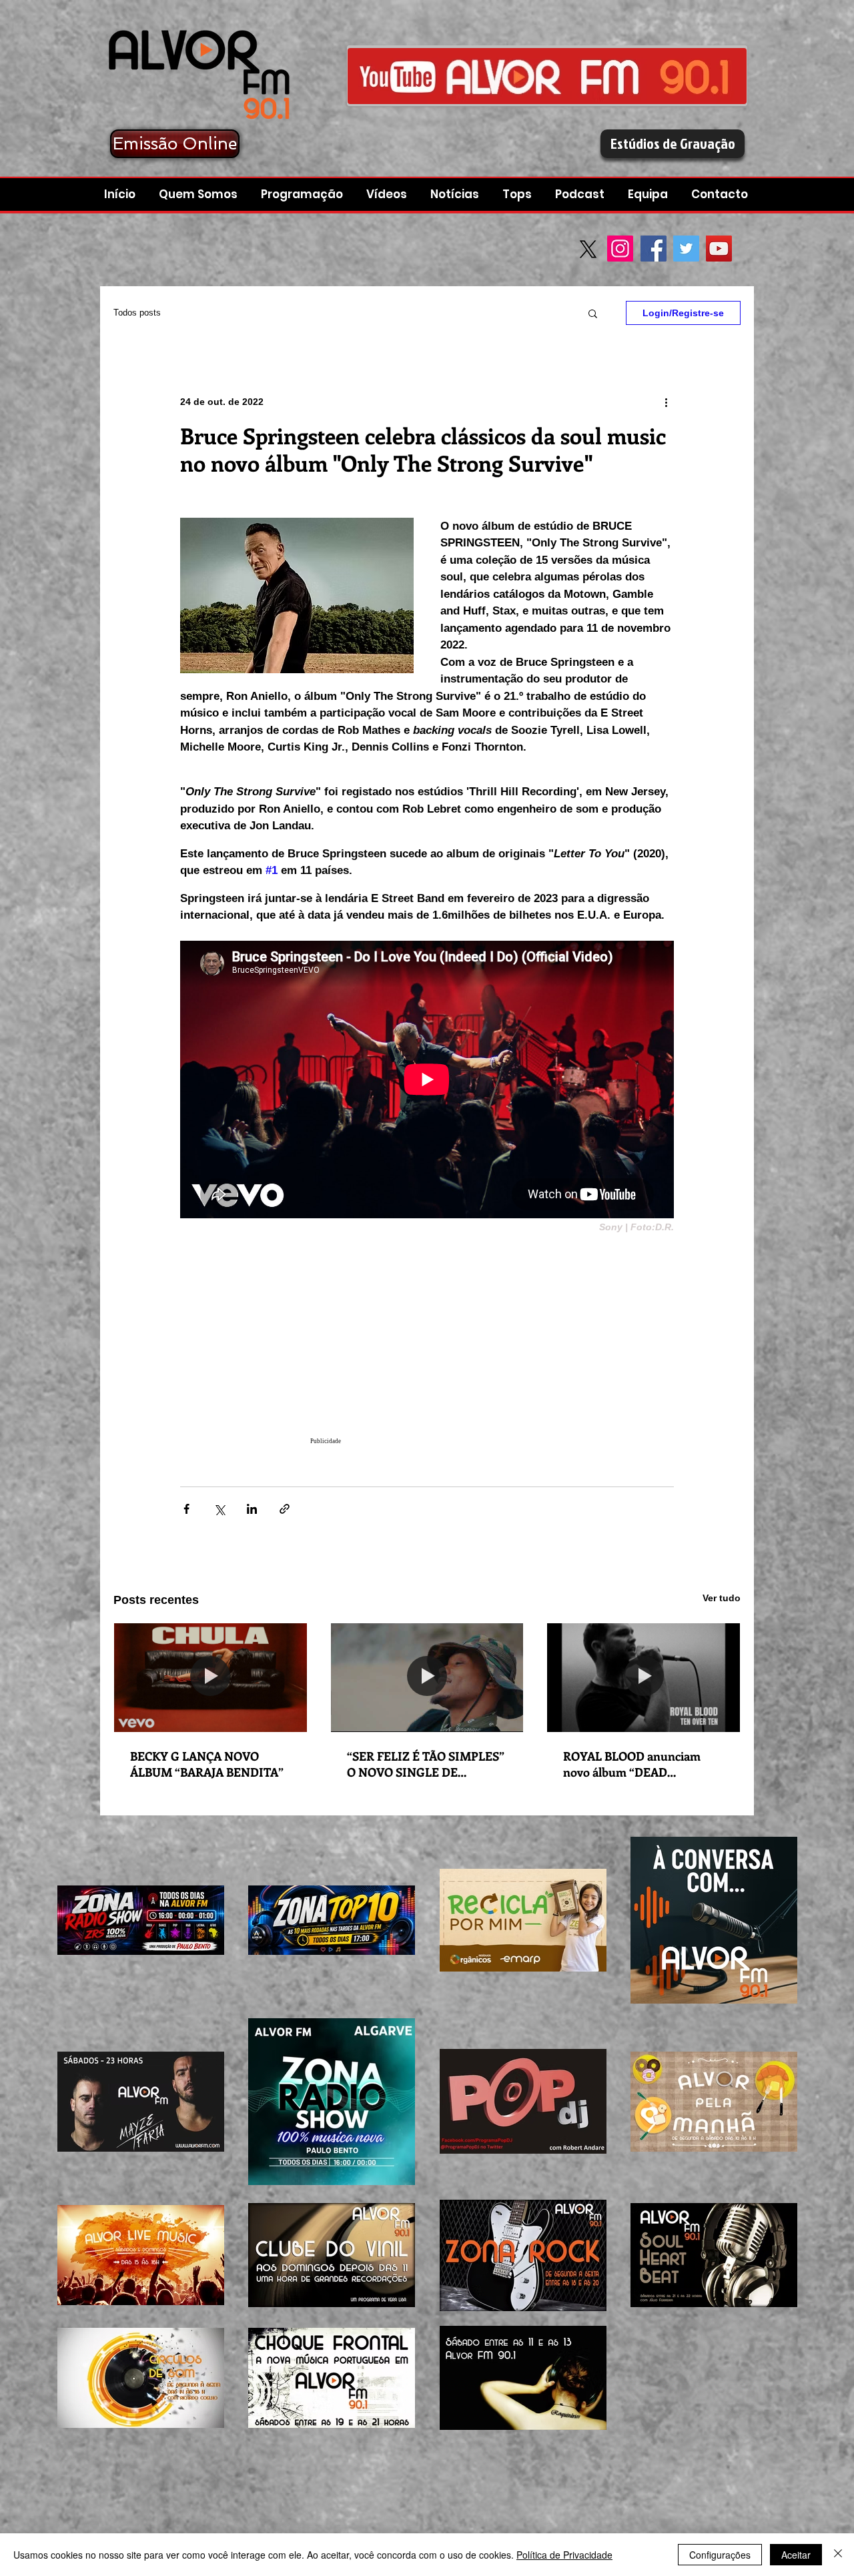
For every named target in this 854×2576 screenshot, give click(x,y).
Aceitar (796, 2555)
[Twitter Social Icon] (686, 249)
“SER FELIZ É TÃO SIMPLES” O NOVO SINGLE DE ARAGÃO (426, 1764)
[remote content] (427, 1346)
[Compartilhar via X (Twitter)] (219, 1509)
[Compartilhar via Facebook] (186, 1509)
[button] (581, 194)
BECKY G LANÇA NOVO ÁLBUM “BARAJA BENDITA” (207, 1764)
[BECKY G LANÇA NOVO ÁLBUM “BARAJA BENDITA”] (210, 1677)
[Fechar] (838, 2555)
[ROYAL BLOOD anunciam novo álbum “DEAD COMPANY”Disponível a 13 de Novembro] (644, 1677)
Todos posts (137, 313)
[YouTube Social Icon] (719, 249)
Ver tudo (722, 1598)
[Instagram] (620, 249)
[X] (588, 249)
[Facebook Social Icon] (654, 249)
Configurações (720, 2555)
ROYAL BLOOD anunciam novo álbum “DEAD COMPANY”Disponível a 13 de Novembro (642, 1764)
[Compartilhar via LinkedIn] (252, 1509)
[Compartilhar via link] (285, 1509)
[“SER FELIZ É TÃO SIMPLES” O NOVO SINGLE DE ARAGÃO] (427, 1677)
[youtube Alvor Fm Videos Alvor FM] (547, 76)
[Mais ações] (666, 402)
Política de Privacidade (564, 2555)
